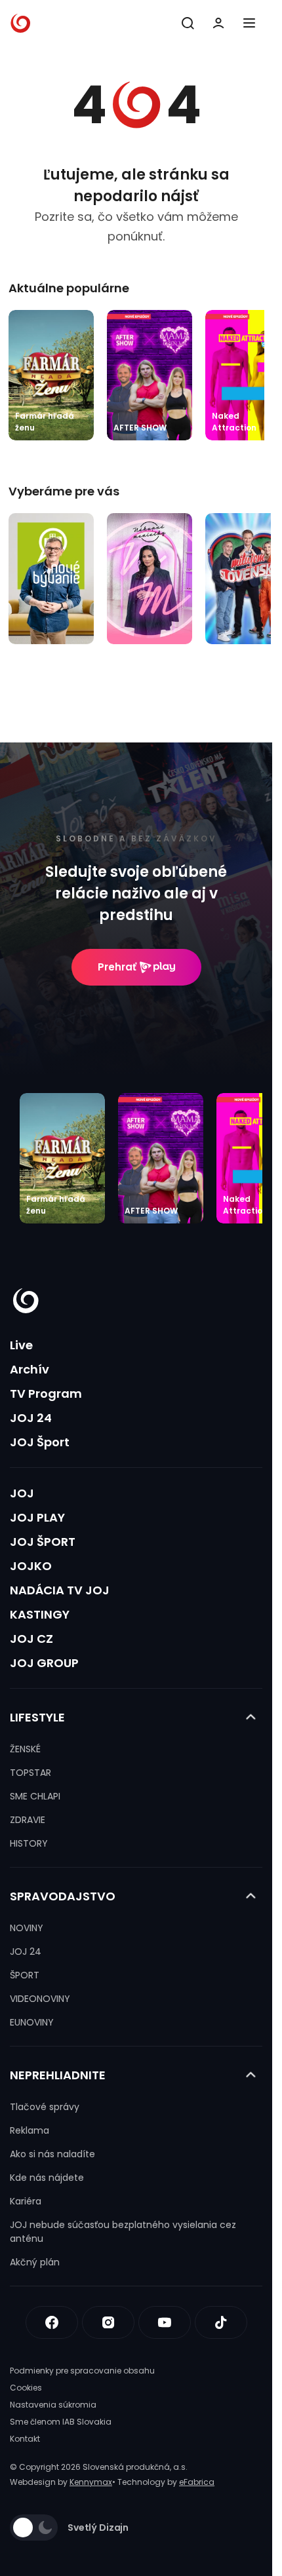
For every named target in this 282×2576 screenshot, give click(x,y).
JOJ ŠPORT (43, 1542)
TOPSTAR (30, 1773)
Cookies (26, 2388)
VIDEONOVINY (40, 1999)
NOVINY (27, 1928)
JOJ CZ (31, 1639)
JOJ (22, 1493)
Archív (30, 1369)
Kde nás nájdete (47, 2178)
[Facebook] (52, 2322)
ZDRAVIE (28, 1820)
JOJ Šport (40, 1442)
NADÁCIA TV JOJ (60, 1590)
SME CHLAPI (35, 1796)
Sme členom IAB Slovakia (61, 2422)
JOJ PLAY (37, 1517)
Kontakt (25, 2439)
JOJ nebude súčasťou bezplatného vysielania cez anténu (123, 2232)
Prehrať (117, 967)
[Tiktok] (221, 2322)
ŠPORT (25, 1975)
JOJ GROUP (44, 1663)
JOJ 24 (31, 1418)
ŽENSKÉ (25, 1749)
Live (21, 1345)
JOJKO (31, 1566)
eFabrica (197, 2482)
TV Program (46, 1394)
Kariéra (26, 2201)
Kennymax (91, 2482)
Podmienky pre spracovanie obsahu (82, 2371)
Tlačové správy (45, 2107)
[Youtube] (165, 2322)
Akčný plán (35, 2262)
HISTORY (29, 1843)
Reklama (30, 2130)
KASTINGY (40, 1614)
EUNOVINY (32, 2022)
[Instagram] (108, 2322)
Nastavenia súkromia (53, 2405)
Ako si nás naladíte (52, 2154)
